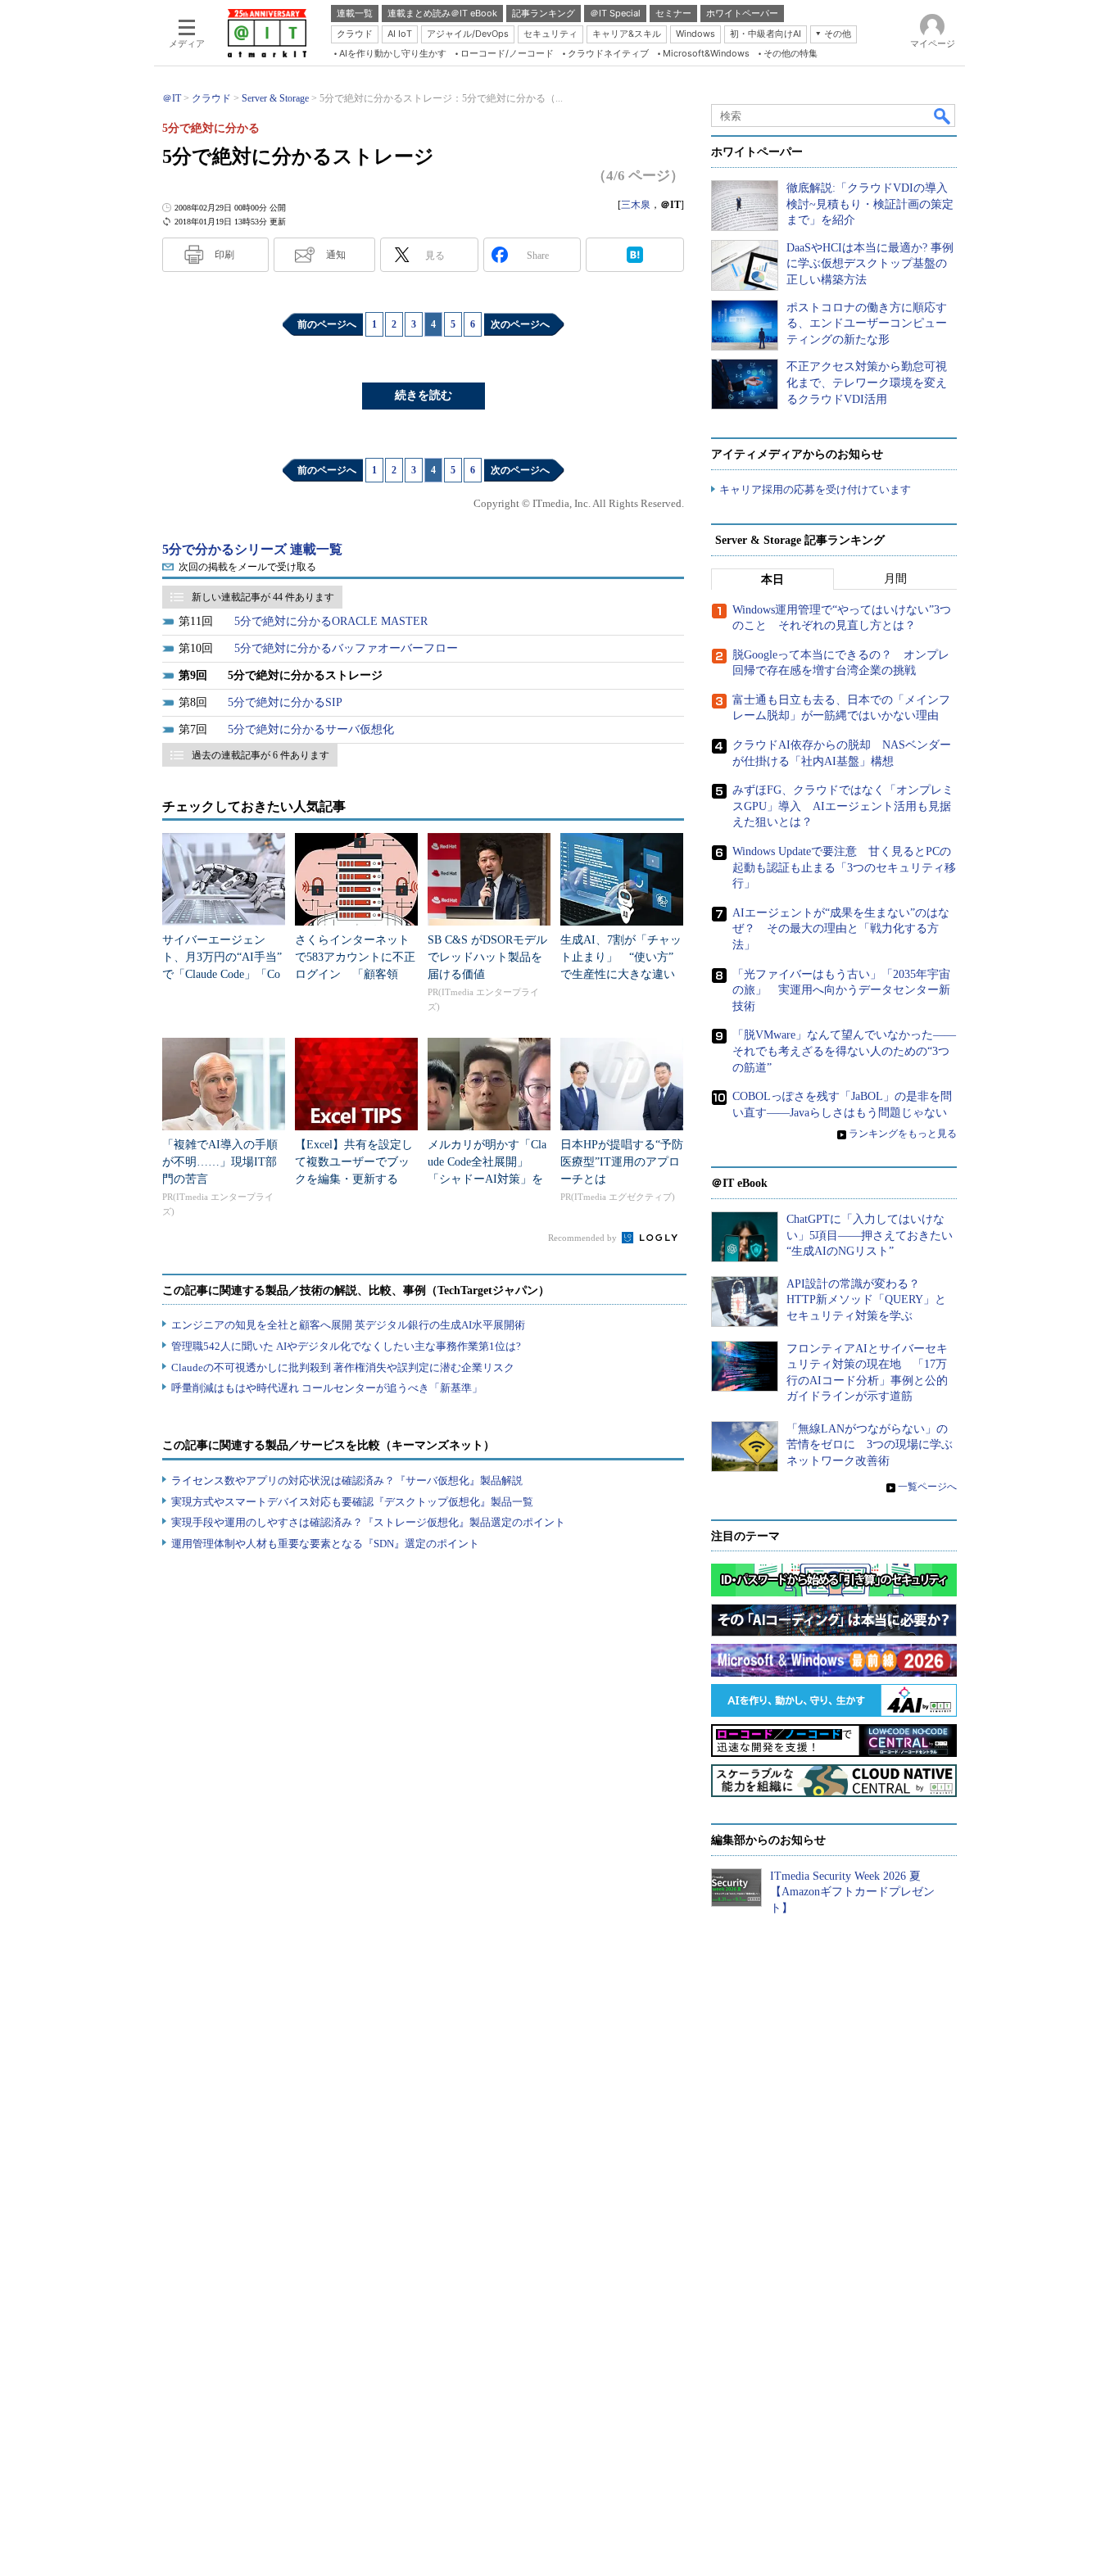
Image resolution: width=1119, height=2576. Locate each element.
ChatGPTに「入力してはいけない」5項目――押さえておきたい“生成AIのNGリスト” (870, 1235)
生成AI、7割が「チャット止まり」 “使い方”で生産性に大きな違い (621, 957)
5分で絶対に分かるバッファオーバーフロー (346, 648)
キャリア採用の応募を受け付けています (815, 489)
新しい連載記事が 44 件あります (263, 597)
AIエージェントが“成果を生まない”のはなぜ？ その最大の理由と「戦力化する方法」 (841, 929)
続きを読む (424, 395)
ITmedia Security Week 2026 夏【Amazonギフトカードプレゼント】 (852, 1892)
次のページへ (520, 324)
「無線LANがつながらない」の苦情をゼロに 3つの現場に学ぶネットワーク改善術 (870, 1445)
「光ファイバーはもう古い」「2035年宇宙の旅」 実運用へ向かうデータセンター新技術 (841, 990)
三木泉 (636, 205)
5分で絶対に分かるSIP (285, 702)
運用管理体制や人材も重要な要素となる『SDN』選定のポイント (325, 1544)
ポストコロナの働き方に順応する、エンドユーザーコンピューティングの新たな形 (867, 324)
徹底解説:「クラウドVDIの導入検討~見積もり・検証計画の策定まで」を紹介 (870, 204)
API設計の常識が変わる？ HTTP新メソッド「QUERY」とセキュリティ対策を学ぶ (866, 1300)
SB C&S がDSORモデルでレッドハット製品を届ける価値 (487, 957)
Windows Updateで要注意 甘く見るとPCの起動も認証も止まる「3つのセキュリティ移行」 (844, 867)
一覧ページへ (927, 1487)
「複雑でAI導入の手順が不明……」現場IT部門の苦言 (220, 1162)
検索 (943, 115)
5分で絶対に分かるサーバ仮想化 (311, 729)
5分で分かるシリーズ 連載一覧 (252, 549)
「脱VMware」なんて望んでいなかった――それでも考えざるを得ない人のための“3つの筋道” (844, 1051)
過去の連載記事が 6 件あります (260, 755)
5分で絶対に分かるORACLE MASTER (331, 621)
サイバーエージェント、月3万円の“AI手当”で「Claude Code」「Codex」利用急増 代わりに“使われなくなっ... (222, 974)
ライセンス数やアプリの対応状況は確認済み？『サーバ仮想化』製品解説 (347, 1480)
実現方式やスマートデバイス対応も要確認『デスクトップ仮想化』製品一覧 (352, 1502)
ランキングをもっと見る (903, 1134)
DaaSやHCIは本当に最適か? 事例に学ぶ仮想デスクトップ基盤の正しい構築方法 (870, 264)
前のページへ (327, 324)
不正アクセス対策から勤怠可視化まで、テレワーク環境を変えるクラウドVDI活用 (867, 383)
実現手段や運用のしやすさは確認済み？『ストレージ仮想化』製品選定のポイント (368, 1522)
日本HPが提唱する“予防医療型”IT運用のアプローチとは (622, 1162)
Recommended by (584, 1238)
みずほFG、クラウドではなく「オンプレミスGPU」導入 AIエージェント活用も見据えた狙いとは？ (843, 806)
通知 (336, 255)
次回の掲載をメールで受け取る (247, 567)
